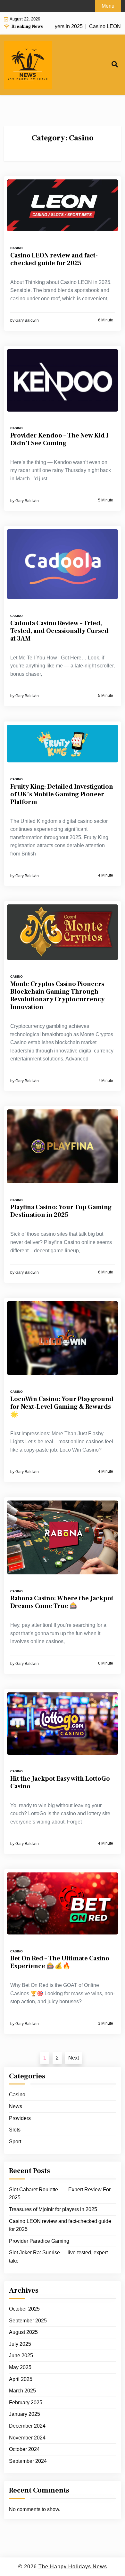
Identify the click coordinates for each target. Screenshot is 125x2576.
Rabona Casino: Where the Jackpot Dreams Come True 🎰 (62, 1602)
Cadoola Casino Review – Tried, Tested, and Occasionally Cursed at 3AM (59, 631)
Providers (20, 2118)
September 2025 (28, 2321)
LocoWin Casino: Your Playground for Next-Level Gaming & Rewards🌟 (62, 1407)
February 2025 (26, 2403)
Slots (15, 2130)
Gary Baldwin (27, 320)
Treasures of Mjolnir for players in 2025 (53, 2209)
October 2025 (24, 2309)
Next (74, 2058)
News (16, 2106)
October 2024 (24, 2449)
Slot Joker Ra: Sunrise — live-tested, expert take (58, 2257)
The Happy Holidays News (73, 2567)
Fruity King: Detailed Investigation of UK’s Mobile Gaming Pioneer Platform (62, 794)
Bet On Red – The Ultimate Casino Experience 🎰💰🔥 (60, 1962)
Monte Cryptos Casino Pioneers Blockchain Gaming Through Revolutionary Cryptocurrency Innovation (57, 996)
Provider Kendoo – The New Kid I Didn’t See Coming (59, 439)
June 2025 (21, 2355)
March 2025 (22, 2391)
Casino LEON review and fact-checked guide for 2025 (54, 259)
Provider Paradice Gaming (39, 2241)
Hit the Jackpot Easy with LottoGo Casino (60, 1783)
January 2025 (25, 2414)
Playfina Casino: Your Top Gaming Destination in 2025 (61, 1211)
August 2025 (23, 2332)
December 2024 (27, 2426)
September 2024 (28, 2461)
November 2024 (27, 2438)
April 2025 (21, 2379)
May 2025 (20, 2367)
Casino (17, 248)
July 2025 (20, 2344)
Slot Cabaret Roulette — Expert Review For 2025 (60, 2194)
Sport (15, 2142)
